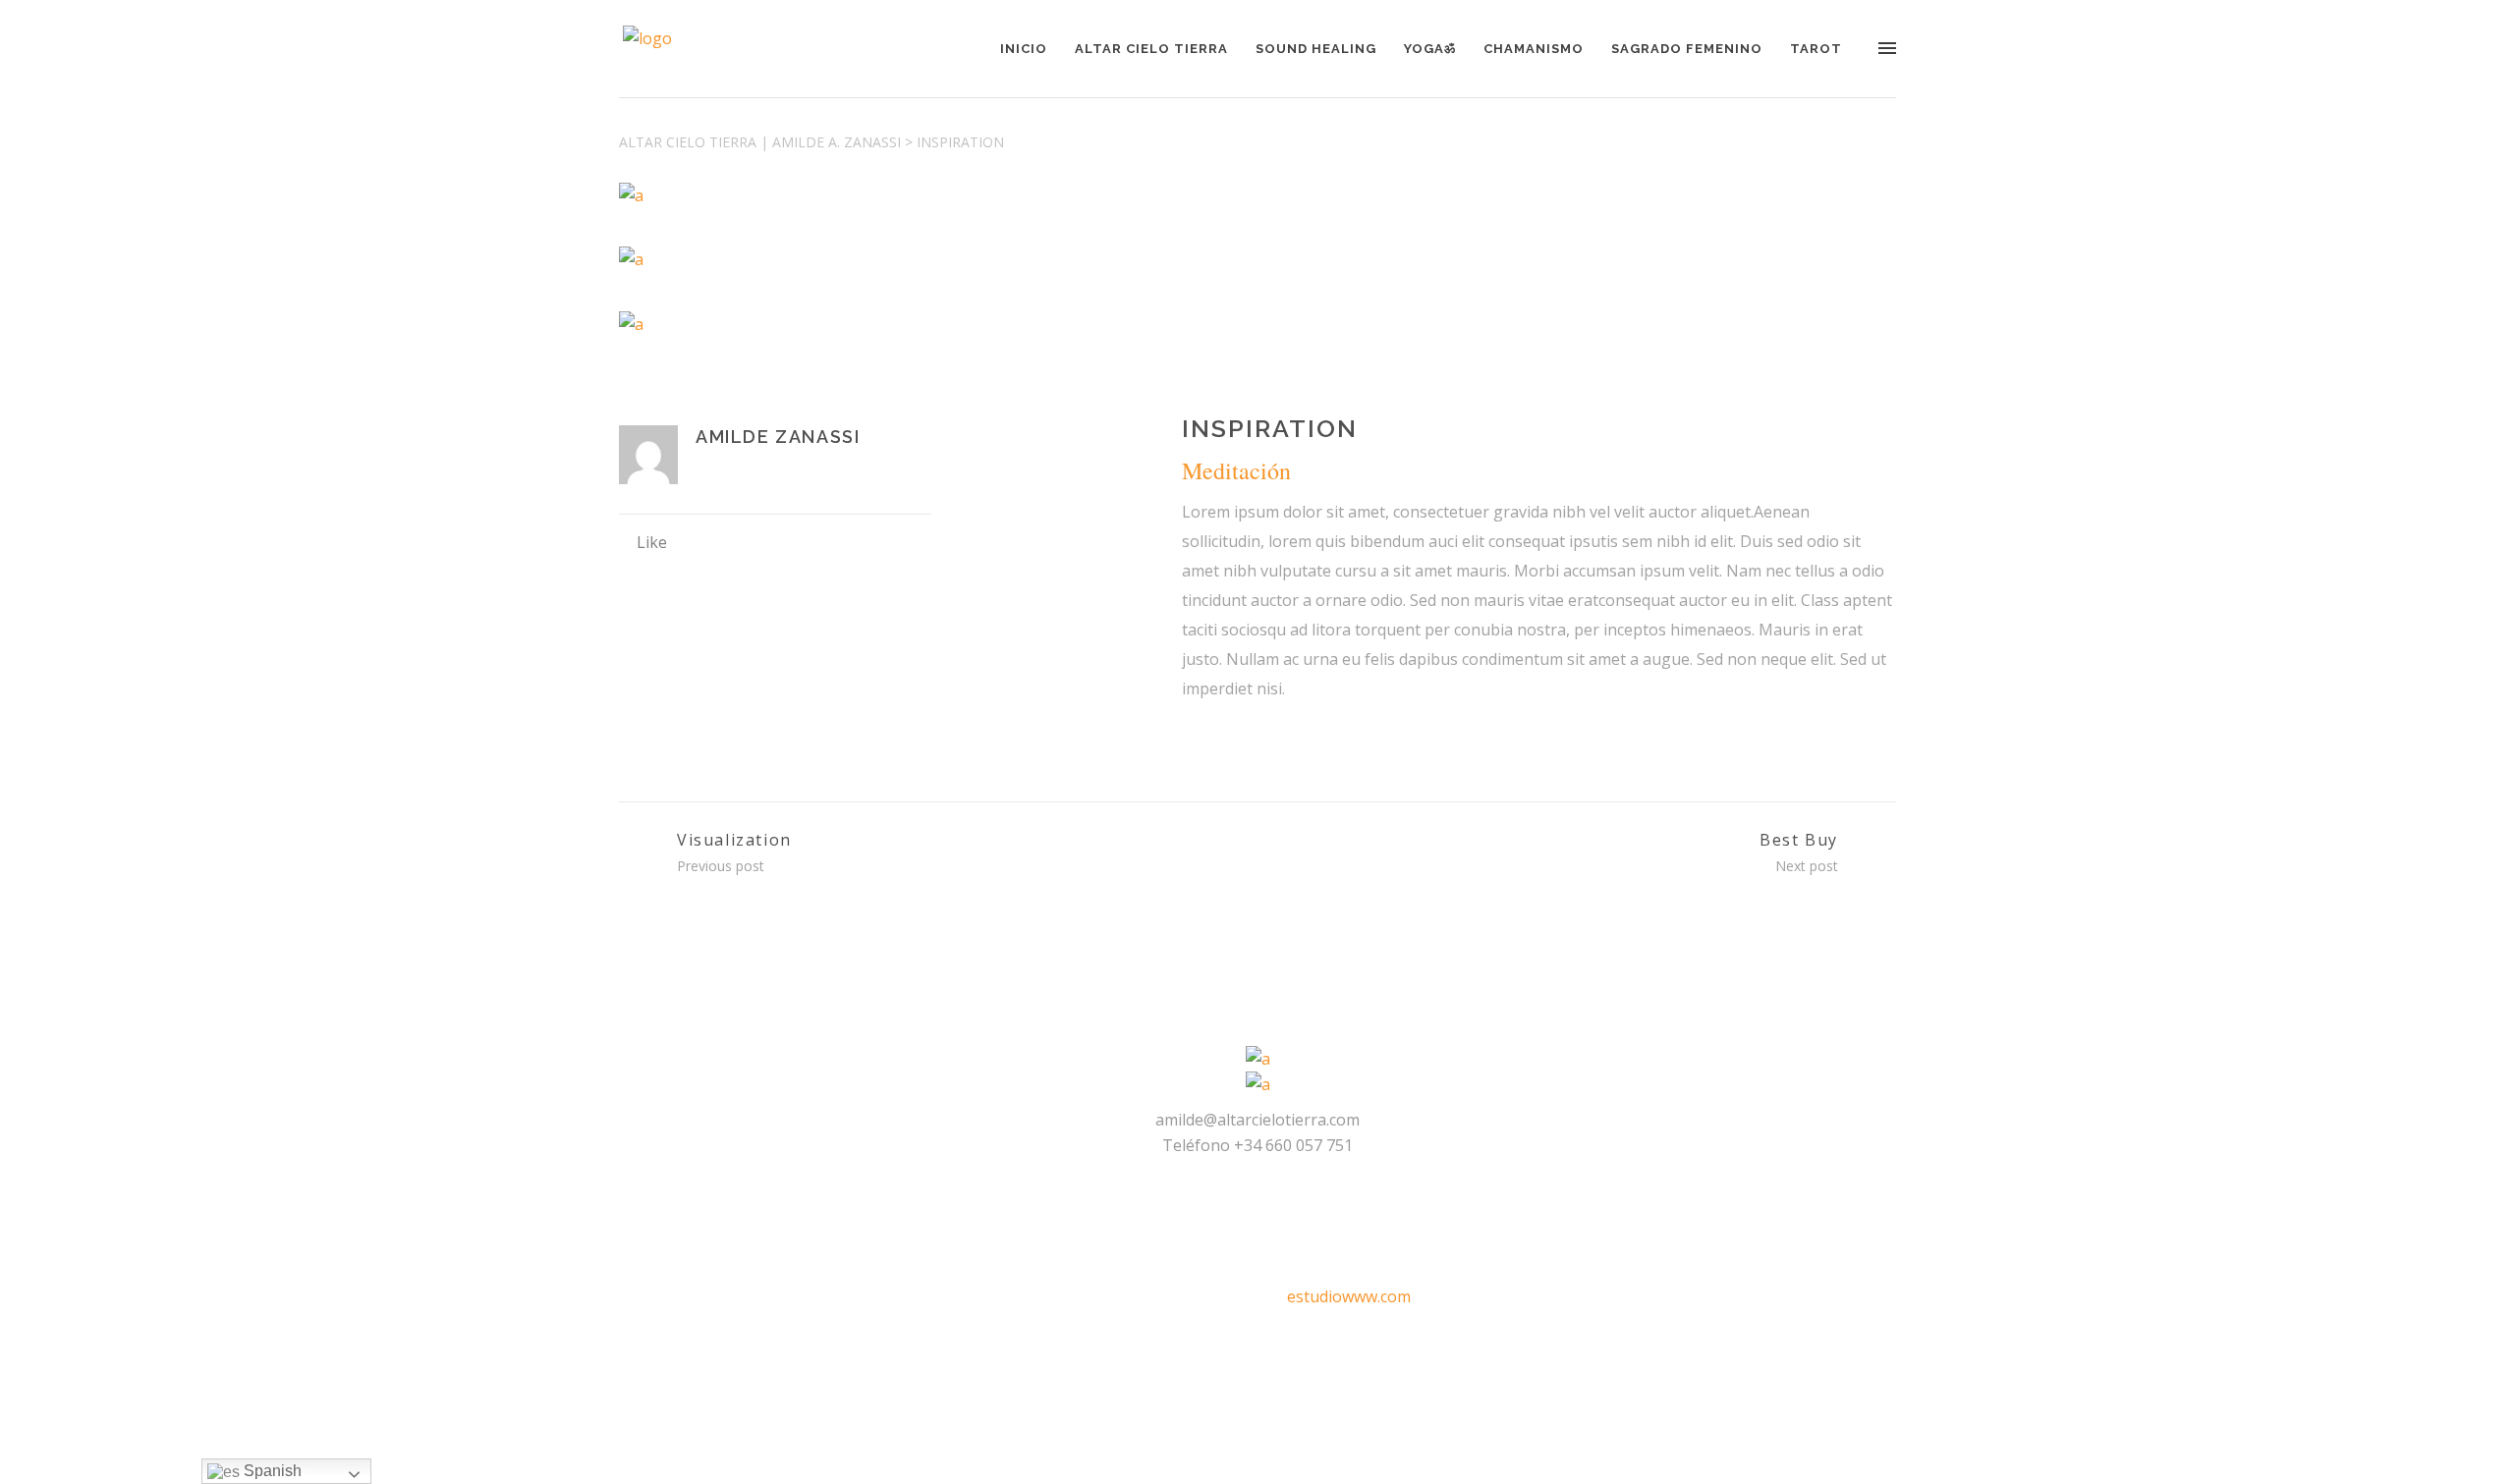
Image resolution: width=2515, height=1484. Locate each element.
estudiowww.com (1349, 1296)
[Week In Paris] (1257, 194)
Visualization (734, 840)
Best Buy (1799, 840)
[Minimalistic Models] (1257, 259)
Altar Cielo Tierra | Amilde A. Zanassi (760, 142)
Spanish (271, 1471)
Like (652, 542)
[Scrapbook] (1257, 323)
